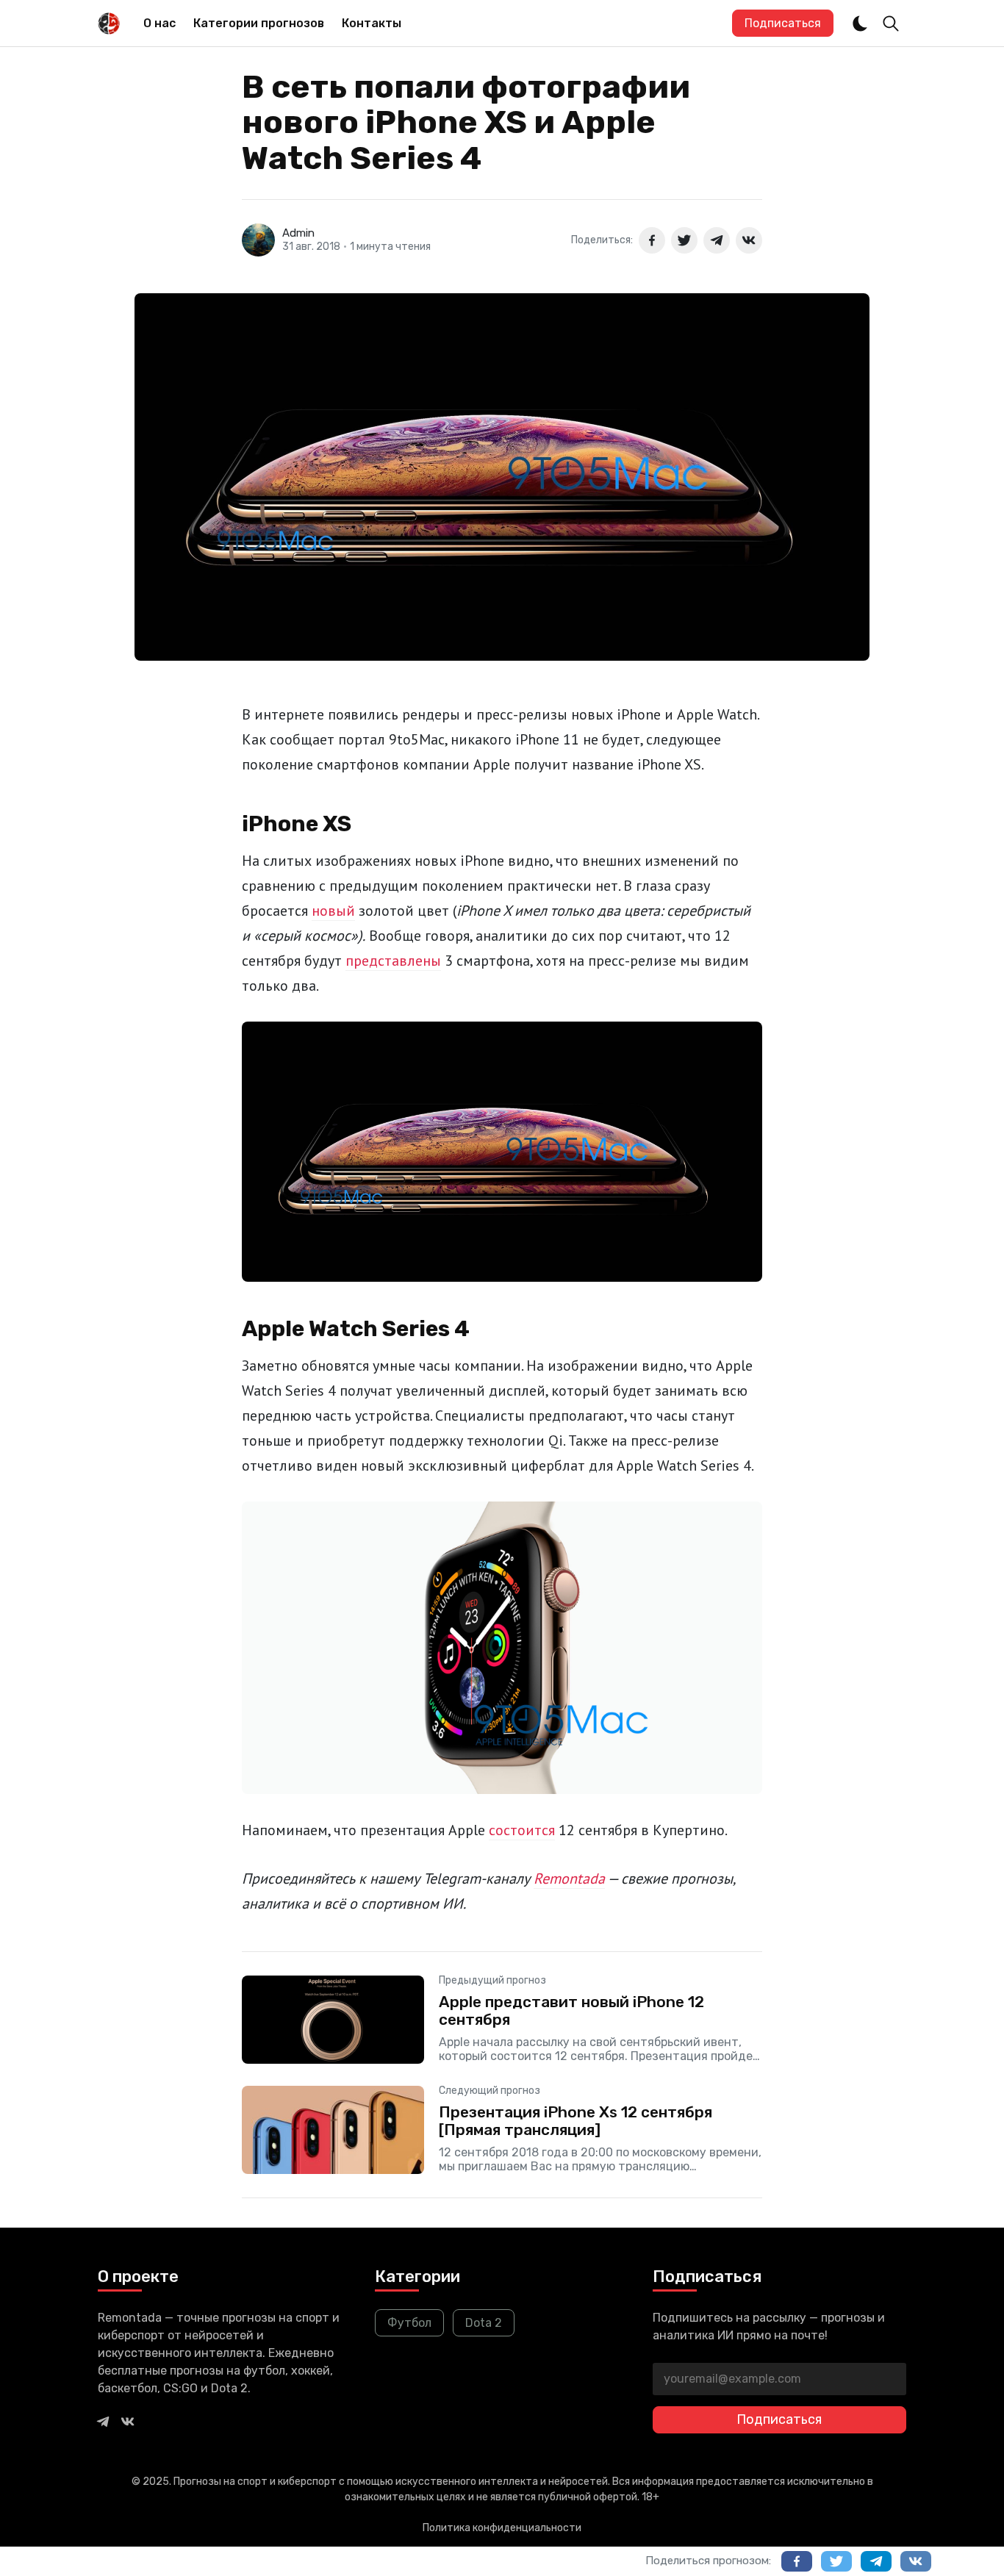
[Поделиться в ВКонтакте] (749, 240)
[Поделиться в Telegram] (717, 240)
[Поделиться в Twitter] (684, 240)
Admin (298, 233)
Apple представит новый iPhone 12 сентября (571, 2010)
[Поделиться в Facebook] (652, 240)
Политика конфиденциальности (502, 2528)
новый (333, 911)
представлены (393, 961)
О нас (159, 23)
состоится (522, 1830)
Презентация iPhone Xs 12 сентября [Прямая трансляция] (575, 2120)
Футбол (409, 2323)
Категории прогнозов (259, 23)
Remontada (569, 1879)
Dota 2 (484, 2323)
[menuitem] (159, 24)
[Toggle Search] (891, 24)
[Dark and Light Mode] (860, 24)
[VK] (128, 2421)
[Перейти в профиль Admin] (258, 240)
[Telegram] (103, 2421)
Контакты (372, 23)
